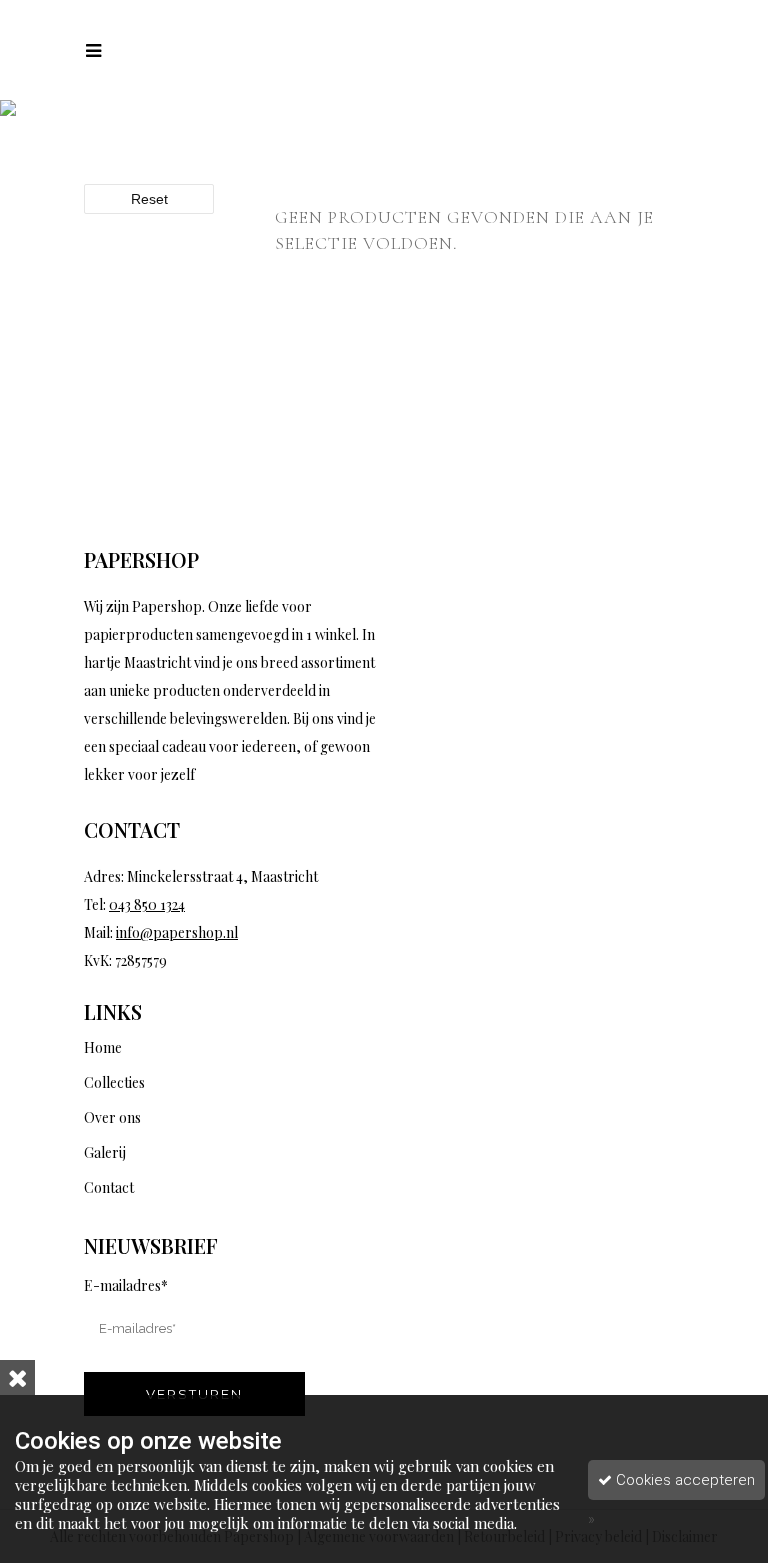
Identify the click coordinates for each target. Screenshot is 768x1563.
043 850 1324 (147, 904)
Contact (109, 1187)
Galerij (105, 1152)
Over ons (112, 1117)
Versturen (194, 1394)
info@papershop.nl (177, 932)
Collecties (114, 1082)
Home (103, 1047)
